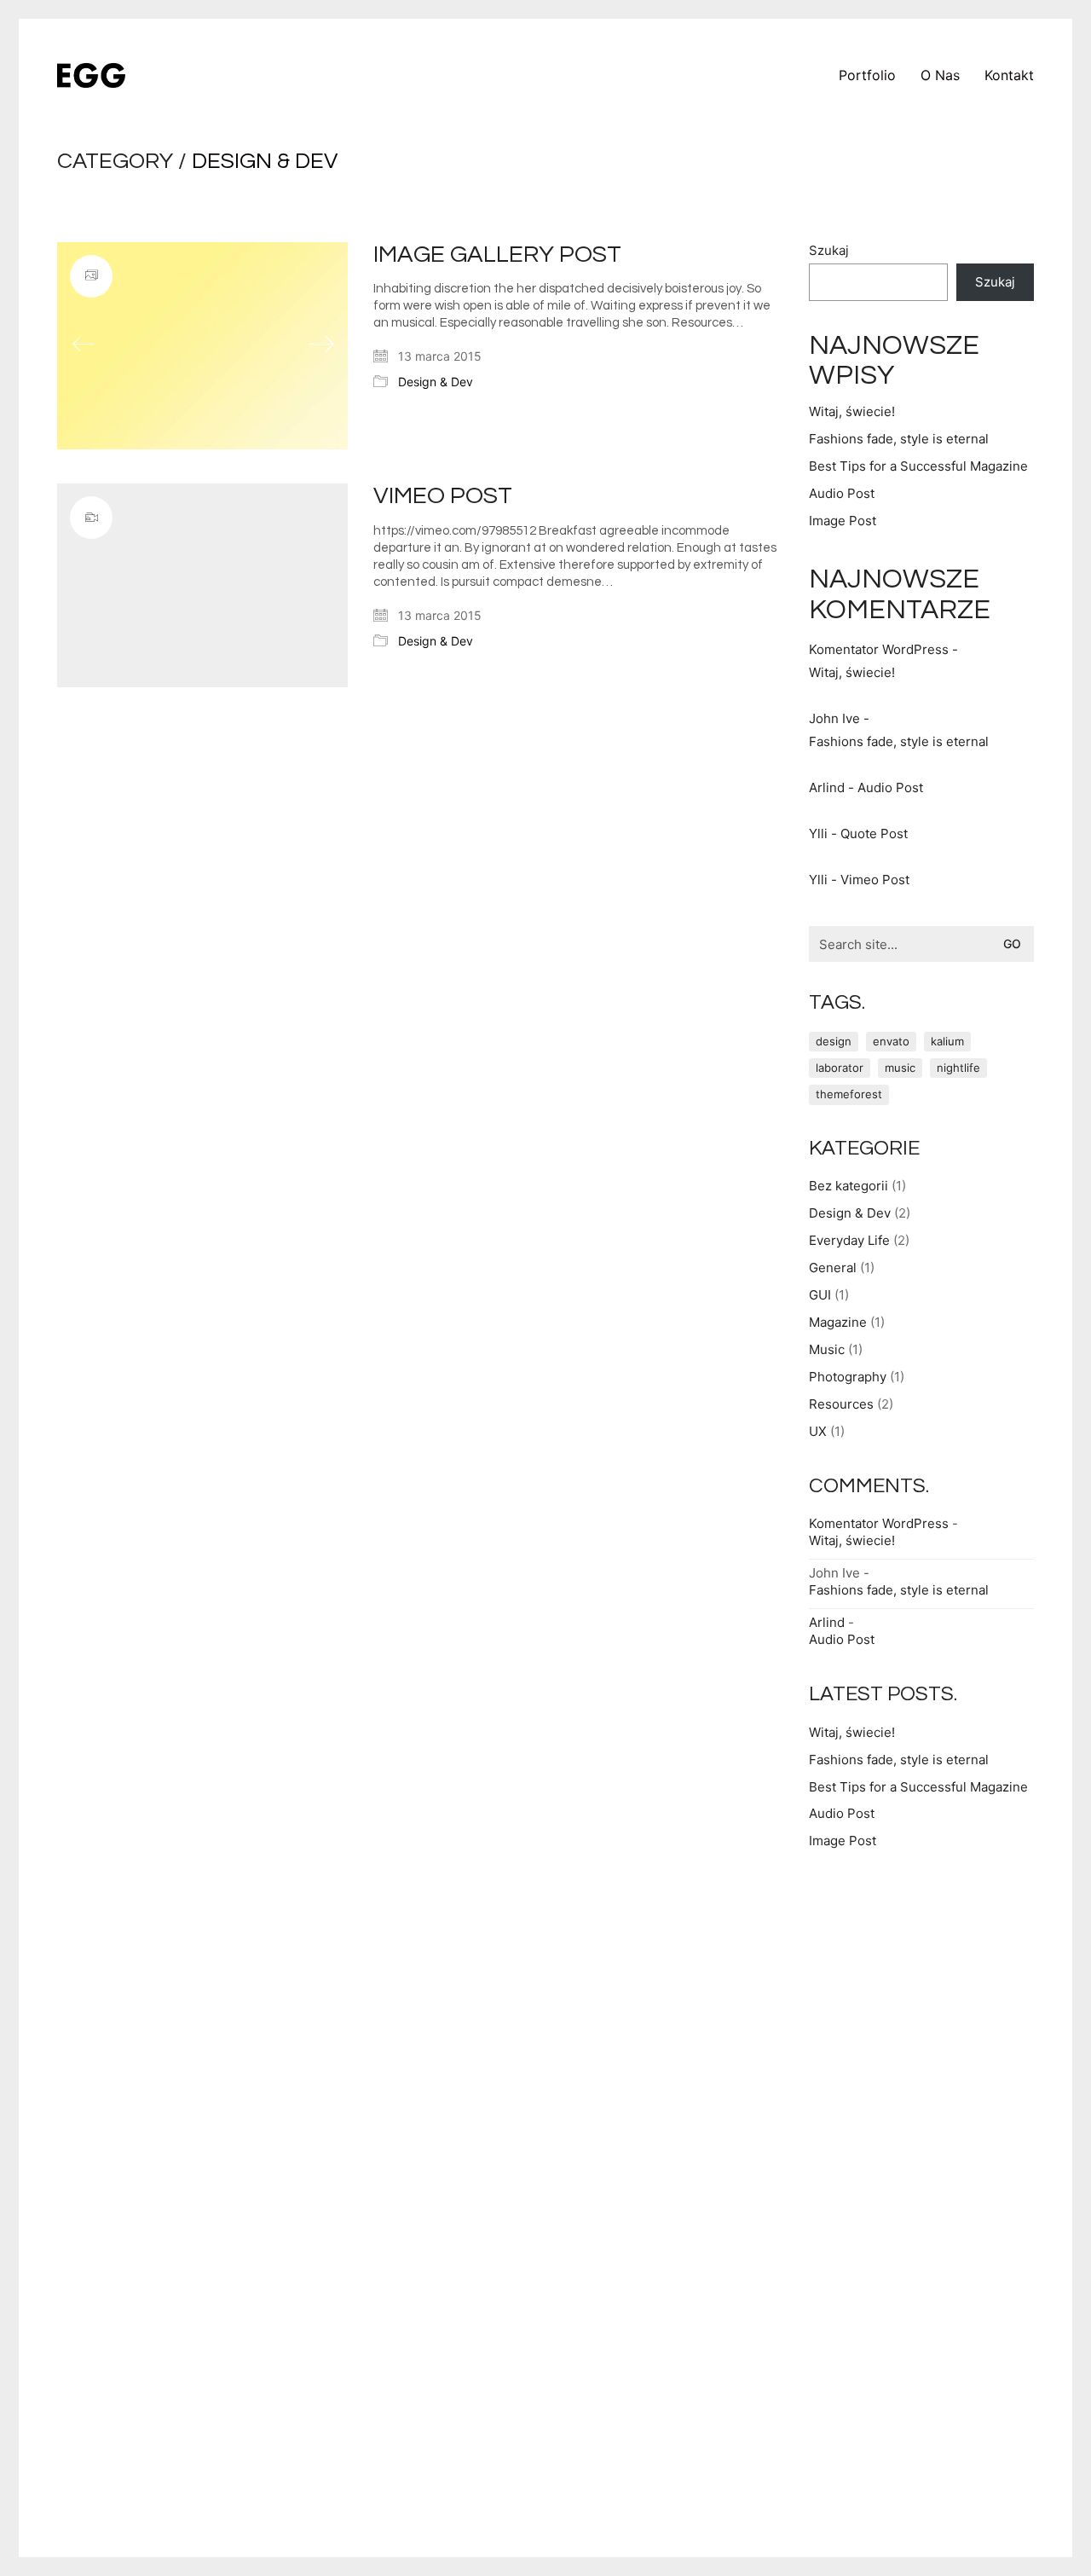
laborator (840, 1068)
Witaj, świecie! (852, 411)
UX (818, 1431)
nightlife (958, 1068)
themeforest (849, 1094)
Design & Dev (265, 161)
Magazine (838, 1322)
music (900, 1068)
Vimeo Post (443, 496)
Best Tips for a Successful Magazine (918, 466)
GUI (820, 1295)
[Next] (321, 345)
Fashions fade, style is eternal (899, 439)
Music (827, 1349)
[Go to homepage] (91, 75)
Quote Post (874, 834)
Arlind (827, 787)
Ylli (818, 834)
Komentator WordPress (879, 649)
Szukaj (829, 250)
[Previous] (84, 345)
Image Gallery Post (497, 255)
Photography (848, 1377)
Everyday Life (849, 1240)
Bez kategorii (849, 1186)
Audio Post (842, 493)
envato (891, 1041)
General (833, 1268)
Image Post (843, 521)
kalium (947, 1041)
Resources (841, 1404)
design (834, 1041)
